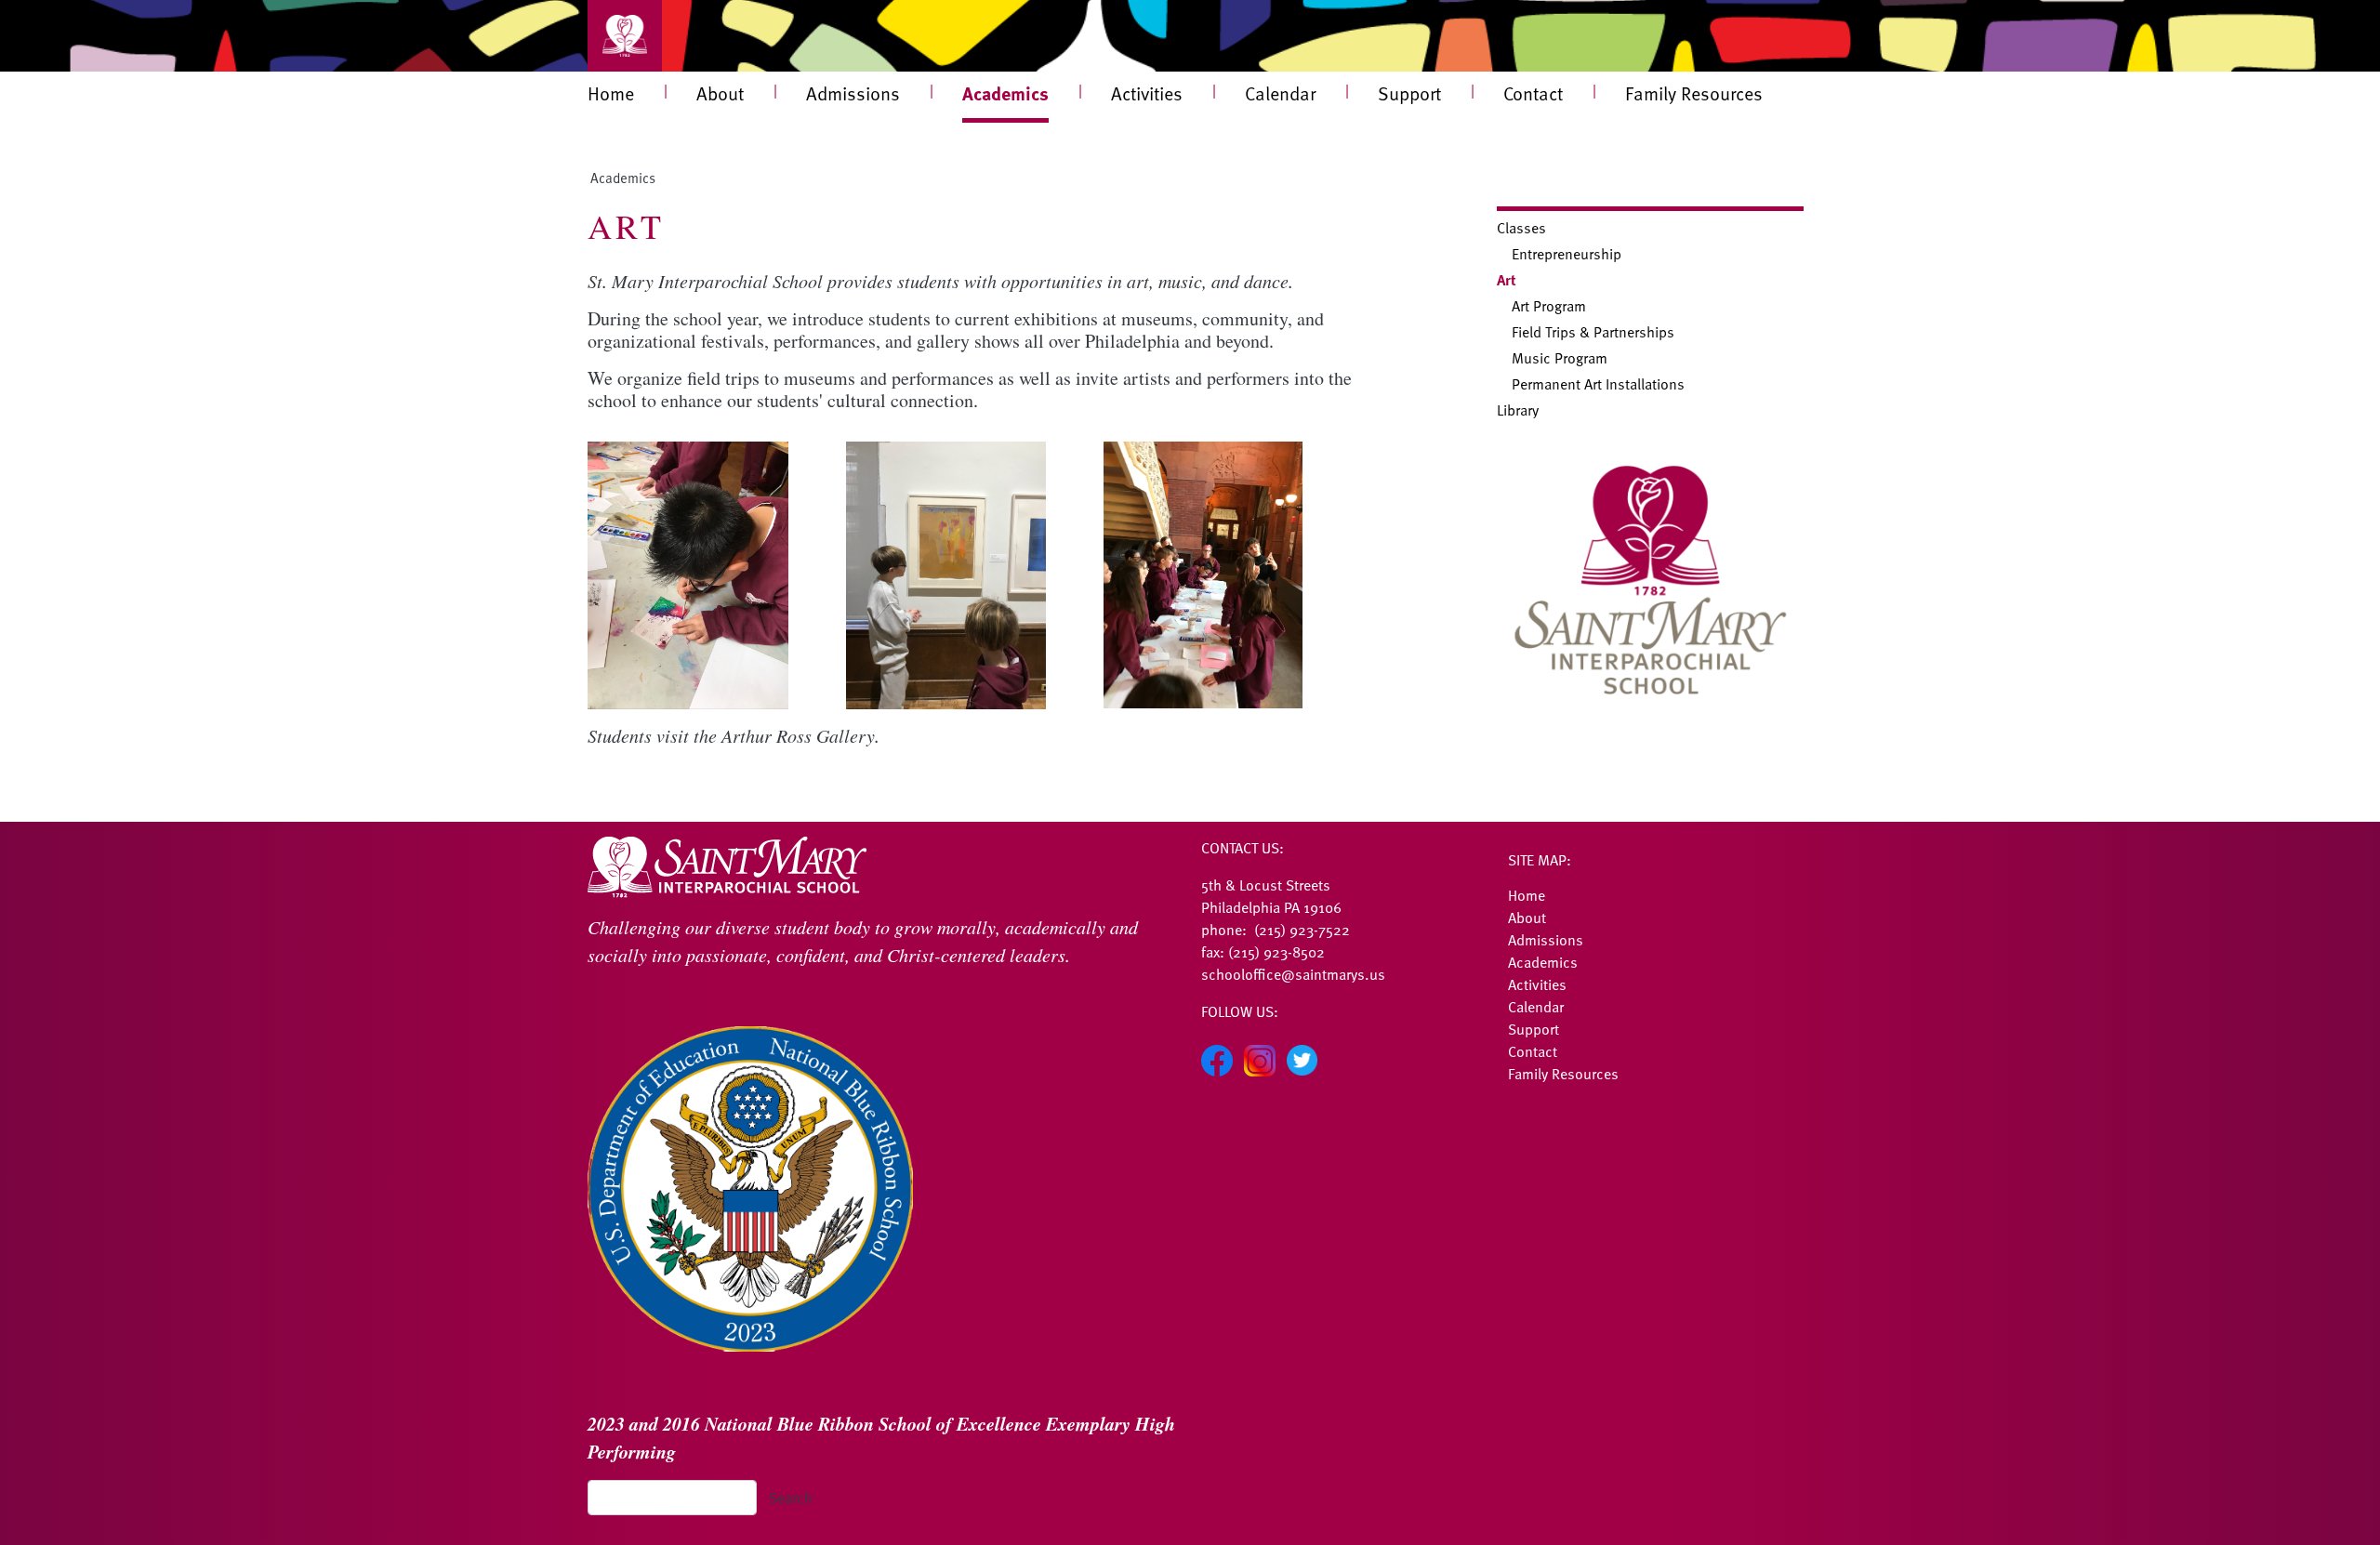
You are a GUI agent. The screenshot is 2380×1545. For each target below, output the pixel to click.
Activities (1147, 93)
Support (1409, 93)
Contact (1533, 93)
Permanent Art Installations (1598, 384)
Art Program (1549, 306)
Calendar (1280, 93)
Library (1518, 410)
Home (611, 93)
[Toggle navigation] (625, 36)
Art (1507, 279)
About (720, 93)
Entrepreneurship (1567, 254)
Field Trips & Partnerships (1593, 332)
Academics (1005, 92)
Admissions (853, 93)
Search (791, 1498)
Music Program (1560, 358)
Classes (1521, 228)
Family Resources (1694, 93)
